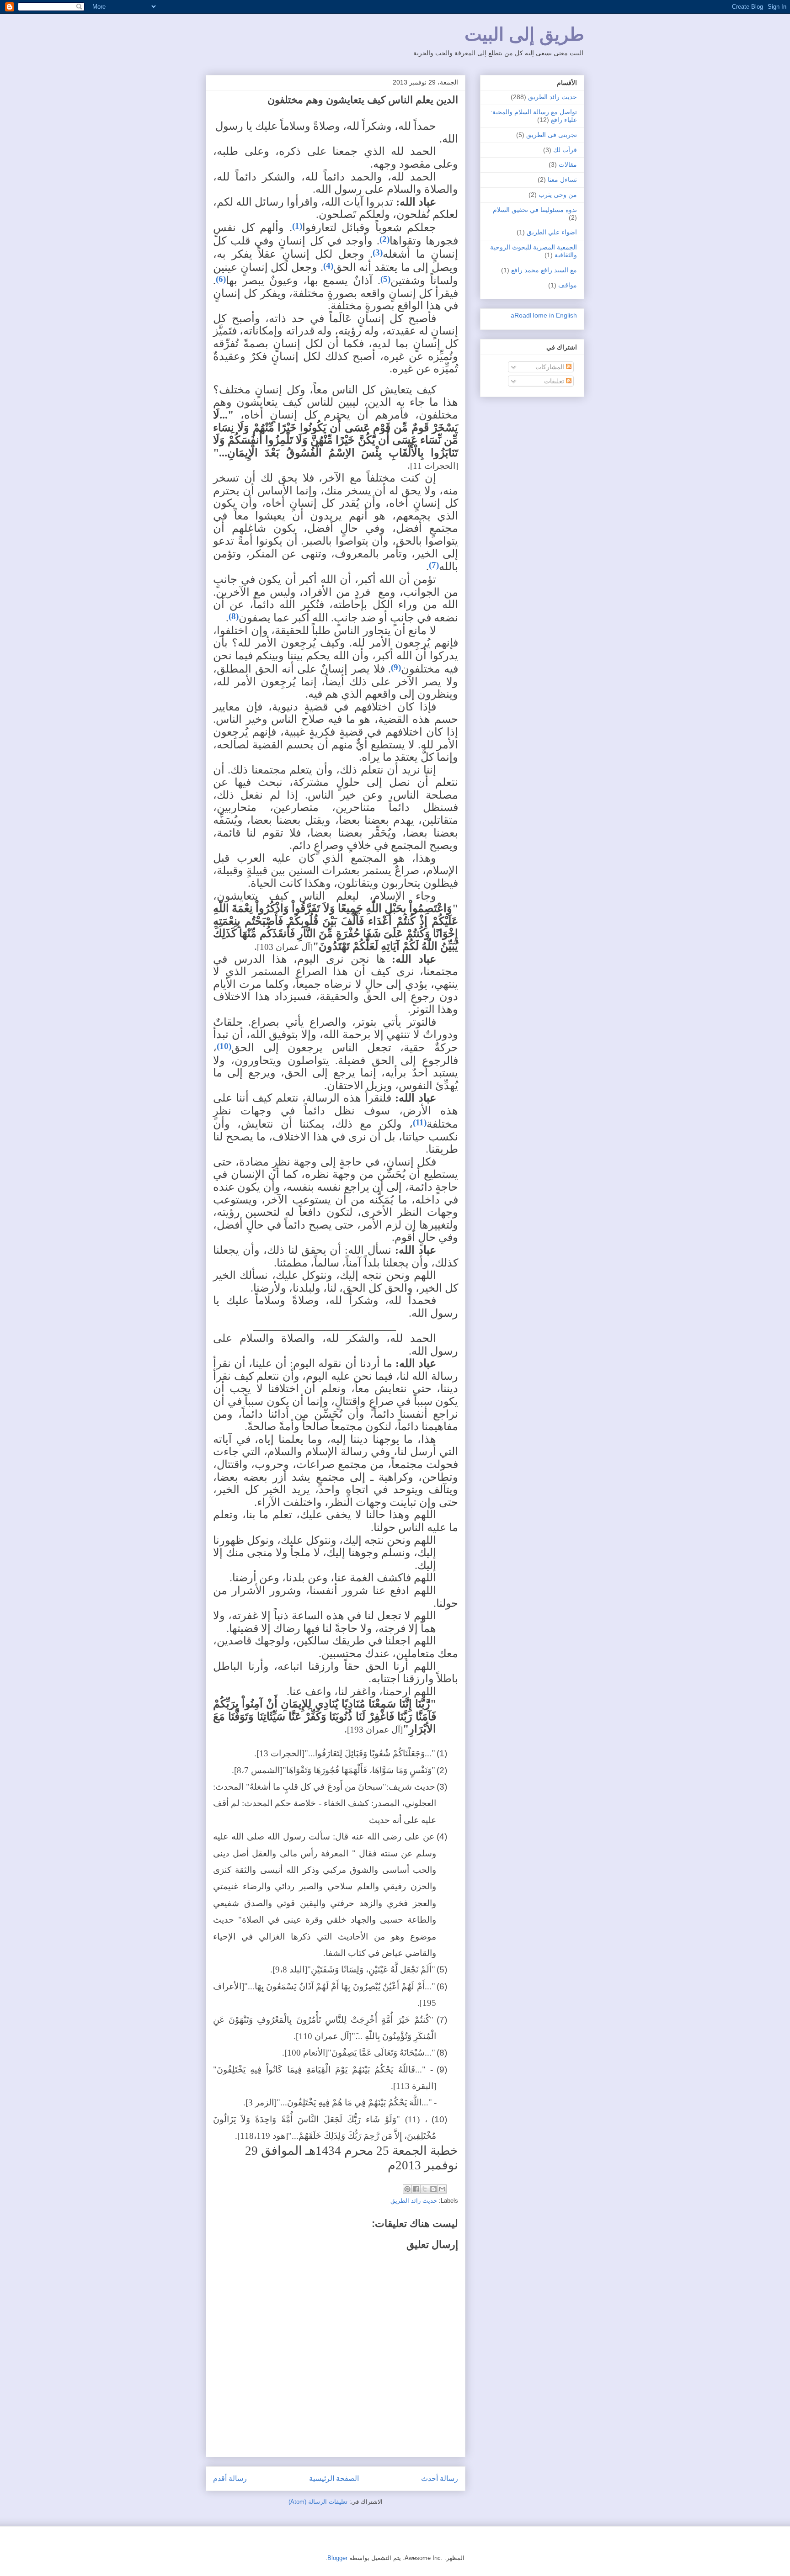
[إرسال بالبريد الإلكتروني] (442, 2189)
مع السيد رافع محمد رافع (544, 270)
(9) (396, 667)
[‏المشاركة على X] (425, 2189)
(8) (234, 616)
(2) (384, 239)
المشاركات (551, 367)
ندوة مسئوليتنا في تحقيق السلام (535, 210)
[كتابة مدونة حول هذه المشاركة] (433, 2189)
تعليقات (555, 381)
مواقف (568, 285)
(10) (224, 1046)
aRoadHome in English (544, 315)
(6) (221, 279)
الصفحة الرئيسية (334, 2478)
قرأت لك (565, 150)
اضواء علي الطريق (552, 232)
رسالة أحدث (440, 2478)
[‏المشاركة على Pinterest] (407, 2189)
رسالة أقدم (230, 2478)
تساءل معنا (562, 180)
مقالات (568, 164)
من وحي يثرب (558, 195)
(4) (328, 266)
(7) (434, 565)
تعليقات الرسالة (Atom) (318, 2502)
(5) (385, 279)
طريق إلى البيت (524, 34)
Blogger (337, 2558)
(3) (378, 252)
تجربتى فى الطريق (552, 135)
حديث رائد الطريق (414, 2201)
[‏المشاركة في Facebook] (416, 2189)
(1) (297, 226)
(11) (420, 1122)
